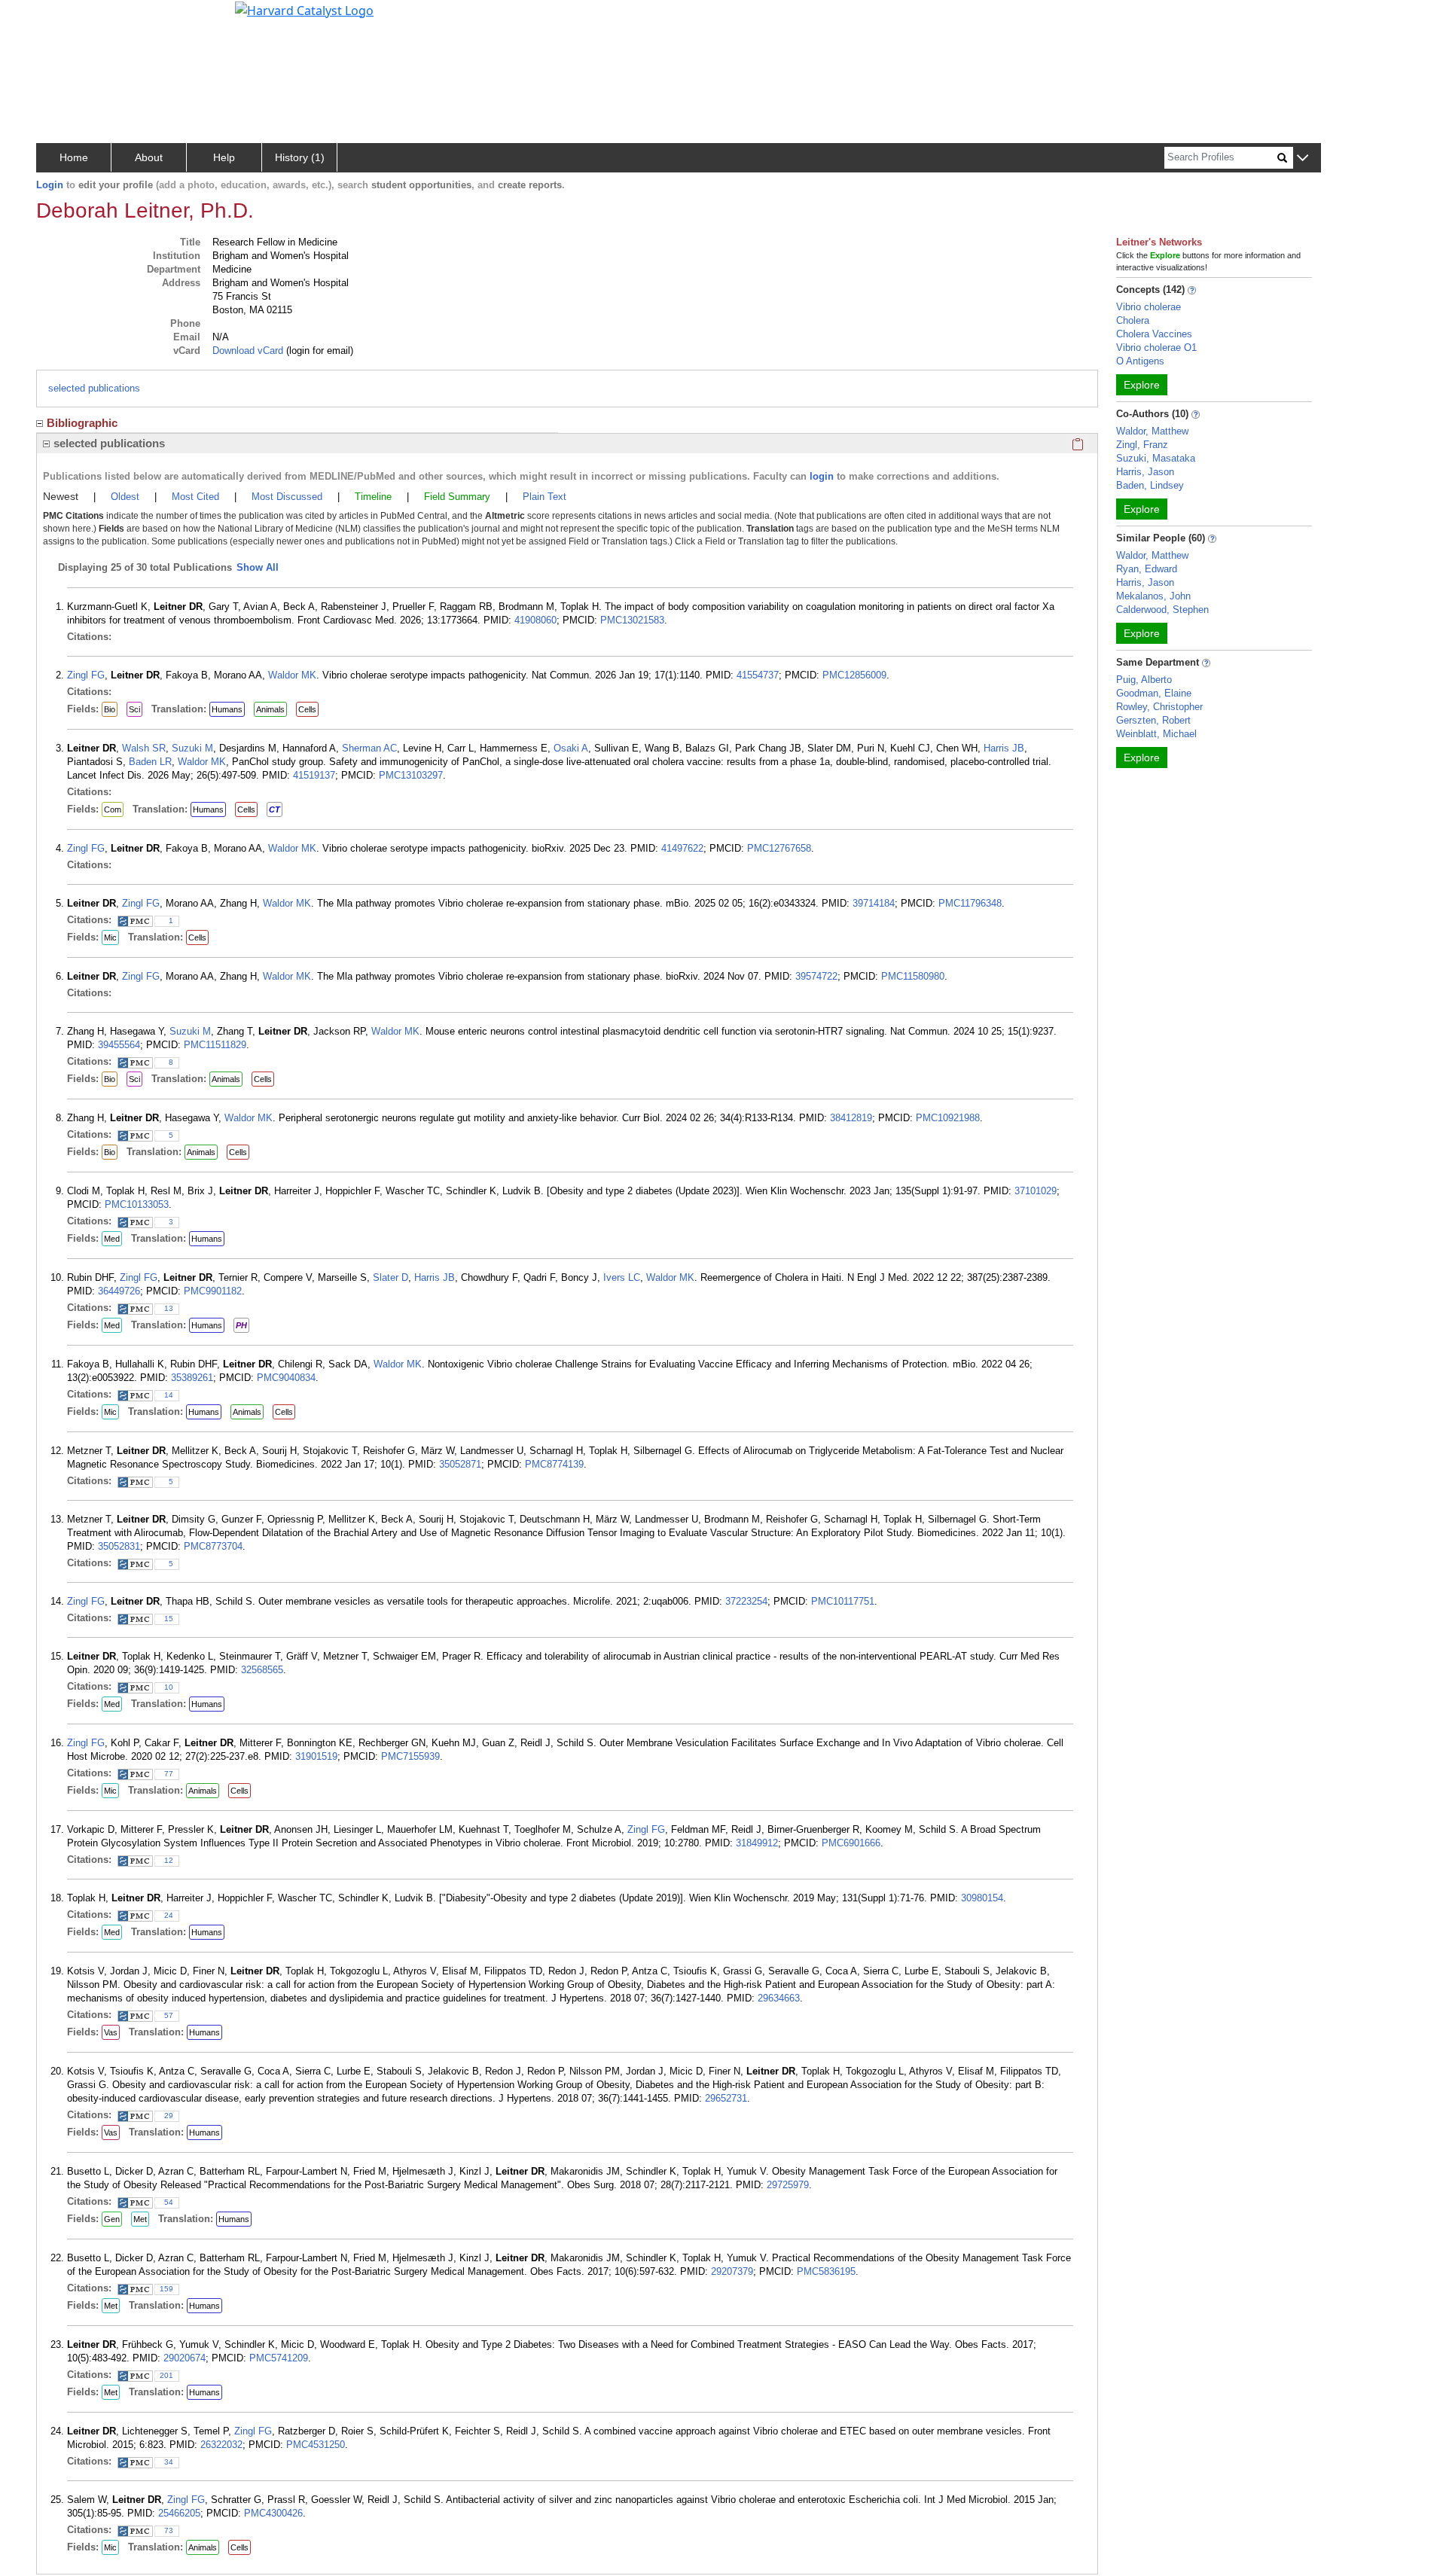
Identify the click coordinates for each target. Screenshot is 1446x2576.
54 (169, 2202)
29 (169, 2116)
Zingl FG (86, 675)
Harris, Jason (1145, 472)
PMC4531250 (316, 2445)
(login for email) (318, 351)
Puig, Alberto (1144, 680)
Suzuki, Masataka (1156, 458)
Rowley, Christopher (1159, 707)
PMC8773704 (213, 1546)
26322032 (221, 2445)
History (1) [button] (300, 157)
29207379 (732, 2271)
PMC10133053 (137, 1204)
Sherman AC (369, 748)
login (822, 476)
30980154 (982, 1898)
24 (169, 1915)
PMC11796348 (970, 903)
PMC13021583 (632, 620)
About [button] (149, 157)
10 (169, 1687)
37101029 (1036, 1191)
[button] (1303, 159)
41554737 (758, 675)
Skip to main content (63, 18)
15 (169, 1619)
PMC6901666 (851, 1843)
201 (166, 2375)
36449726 (119, 1291)
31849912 (757, 1843)
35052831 (119, 1546)
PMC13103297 (411, 775)
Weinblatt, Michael (1156, 734)
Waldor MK (292, 675)
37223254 (746, 1601)
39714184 (874, 903)
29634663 (779, 1998)
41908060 (535, 620)
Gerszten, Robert (1153, 720)
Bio (110, 709)
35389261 (192, 1378)
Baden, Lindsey (1150, 485)
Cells (307, 709)
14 (169, 1395)
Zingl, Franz (1142, 445)
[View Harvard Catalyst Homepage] (304, 9)
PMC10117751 (843, 1601)
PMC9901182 (213, 1291)
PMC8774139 (554, 1464)
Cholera (1133, 320)
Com (113, 809)
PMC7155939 (410, 1756)
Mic (110, 937)
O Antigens (1140, 361)
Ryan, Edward (1147, 569)
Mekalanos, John (1153, 596)
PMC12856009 (854, 675)
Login (50, 185)
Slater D (390, 1277)
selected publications (94, 388)
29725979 (788, 2185)
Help (224, 157)
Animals (270, 709)
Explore (1142, 385)
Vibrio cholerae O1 (1156, 348)
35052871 (460, 1464)
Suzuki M (192, 748)
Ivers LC (622, 1277)
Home (74, 157)
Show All (258, 567)
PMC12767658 (779, 848)
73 (169, 2530)
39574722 (816, 976)
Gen (112, 2219)
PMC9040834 (286, 1378)
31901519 (316, 1756)
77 (169, 1774)
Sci (134, 709)
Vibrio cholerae (1149, 307)
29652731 (726, 2098)
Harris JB (1004, 748)
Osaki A (571, 748)
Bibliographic (82, 423)
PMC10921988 (948, 1118)
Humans (227, 709)
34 (169, 2462)
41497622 (682, 848)
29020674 (185, 2358)
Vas (111, 2032)
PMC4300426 (273, 2513)
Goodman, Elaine (1154, 693)
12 (169, 1860)
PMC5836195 (826, 2271)
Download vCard (248, 351)
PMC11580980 (913, 976)
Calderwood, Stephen (1162, 610)
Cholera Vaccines (1154, 334)
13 (169, 1308)
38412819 (851, 1118)
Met (140, 2219)
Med (112, 1239)
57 (169, 2015)
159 (166, 2289)
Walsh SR (144, 748)
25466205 (179, 2513)
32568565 (262, 1670)
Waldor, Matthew (1152, 431)
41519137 (314, 775)
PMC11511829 (215, 1045)
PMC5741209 (279, 2358)
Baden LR (150, 762)
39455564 (119, 1045)
